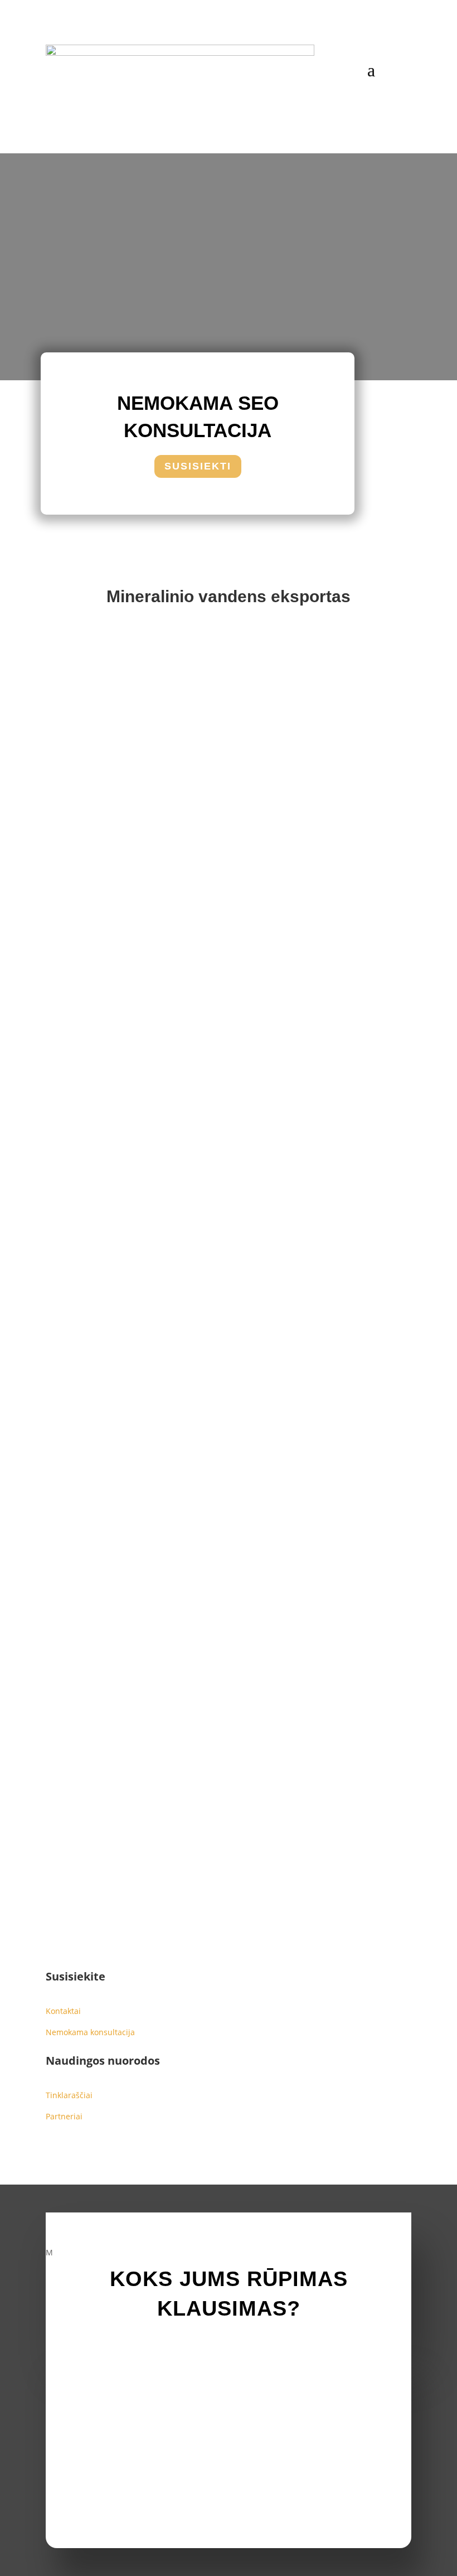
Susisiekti (198, 466)
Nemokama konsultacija (90, 2032)
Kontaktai (63, 2011)
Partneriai (64, 2116)
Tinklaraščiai (69, 2095)
